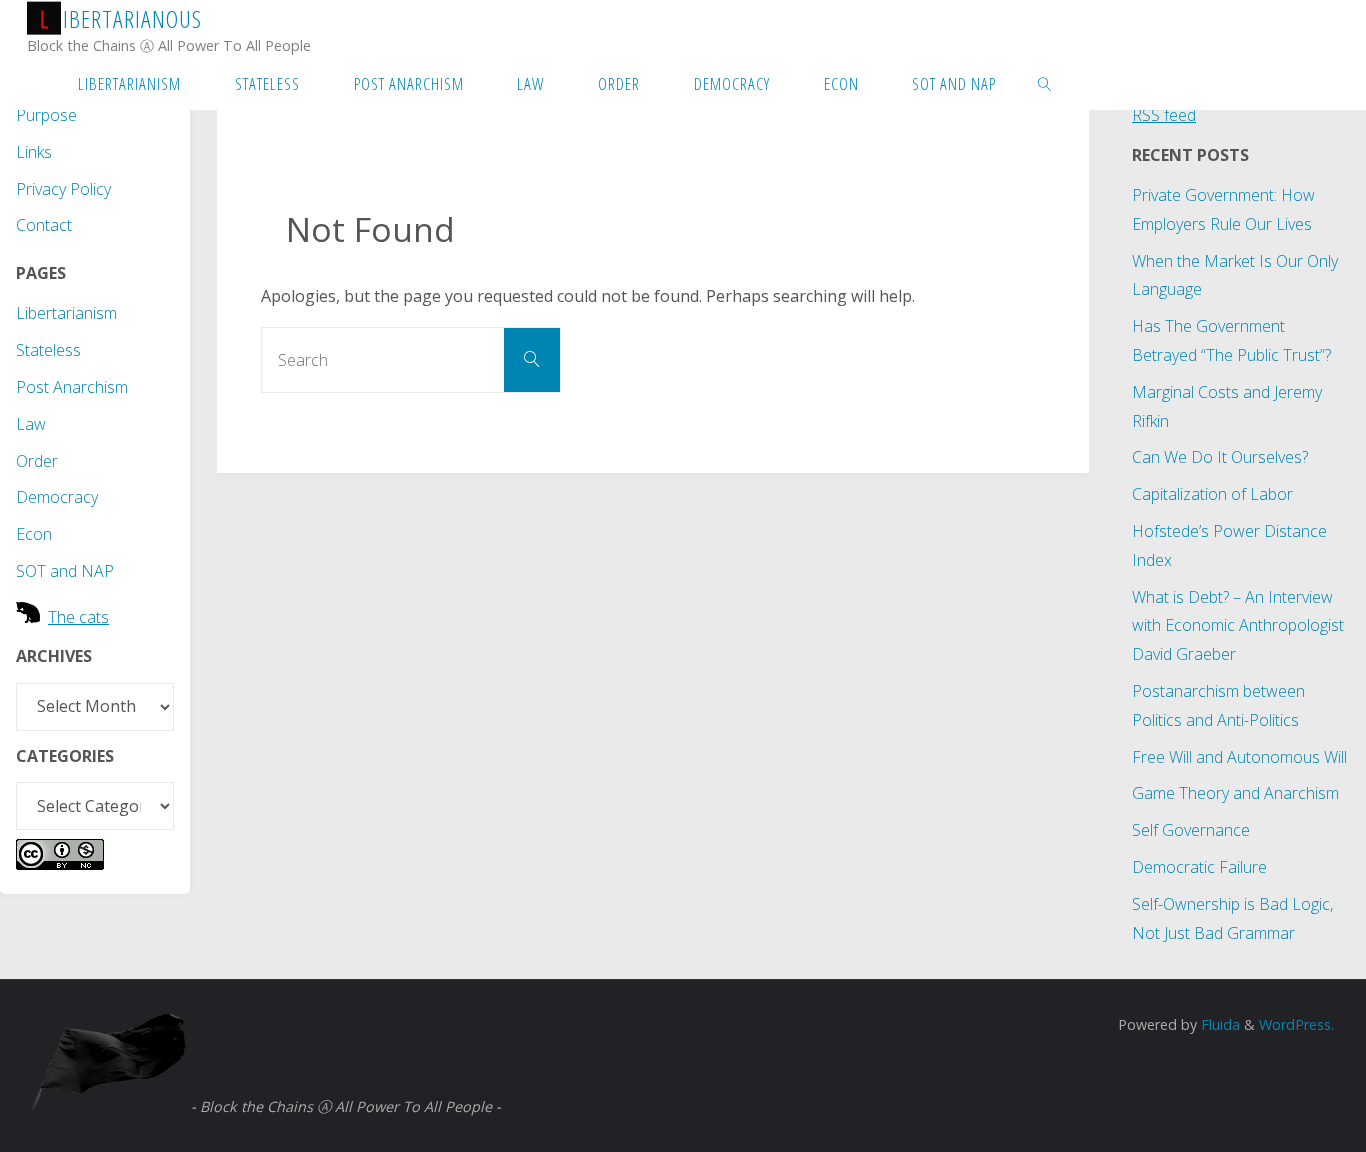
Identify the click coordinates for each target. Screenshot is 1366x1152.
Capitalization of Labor (1212, 494)
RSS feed (1164, 115)
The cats (78, 617)
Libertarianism (66, 313)
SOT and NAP (65, 571)
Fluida (1218, 1024)
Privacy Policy (63, 189)
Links (34, 152)
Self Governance (1191, 830)
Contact (44, 225)
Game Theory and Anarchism (1235, 793)
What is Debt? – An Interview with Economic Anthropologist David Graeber (1238, 626)
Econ (34, 534)
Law (31, 424)
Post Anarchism (72, 387)
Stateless (48, 350)
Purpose (46, 115)
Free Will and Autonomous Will (1239, 757)
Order (37, 461)
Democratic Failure (1199, 867)
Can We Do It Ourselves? (1220, 457)
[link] (1045, 82)
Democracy (57, 497)
